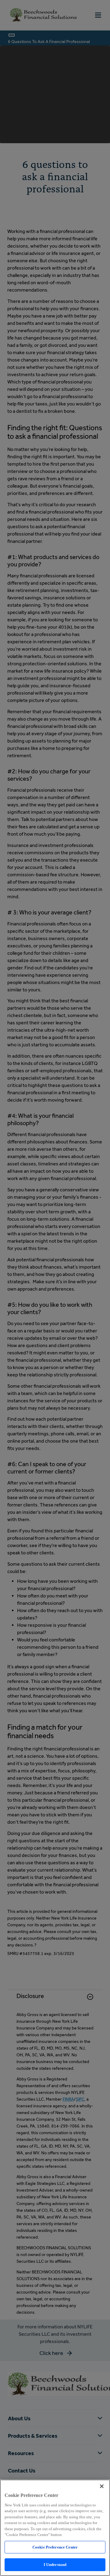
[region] (55, 2528)
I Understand (55, 2565)
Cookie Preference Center (55, 2547)
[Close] (102, 2486)
